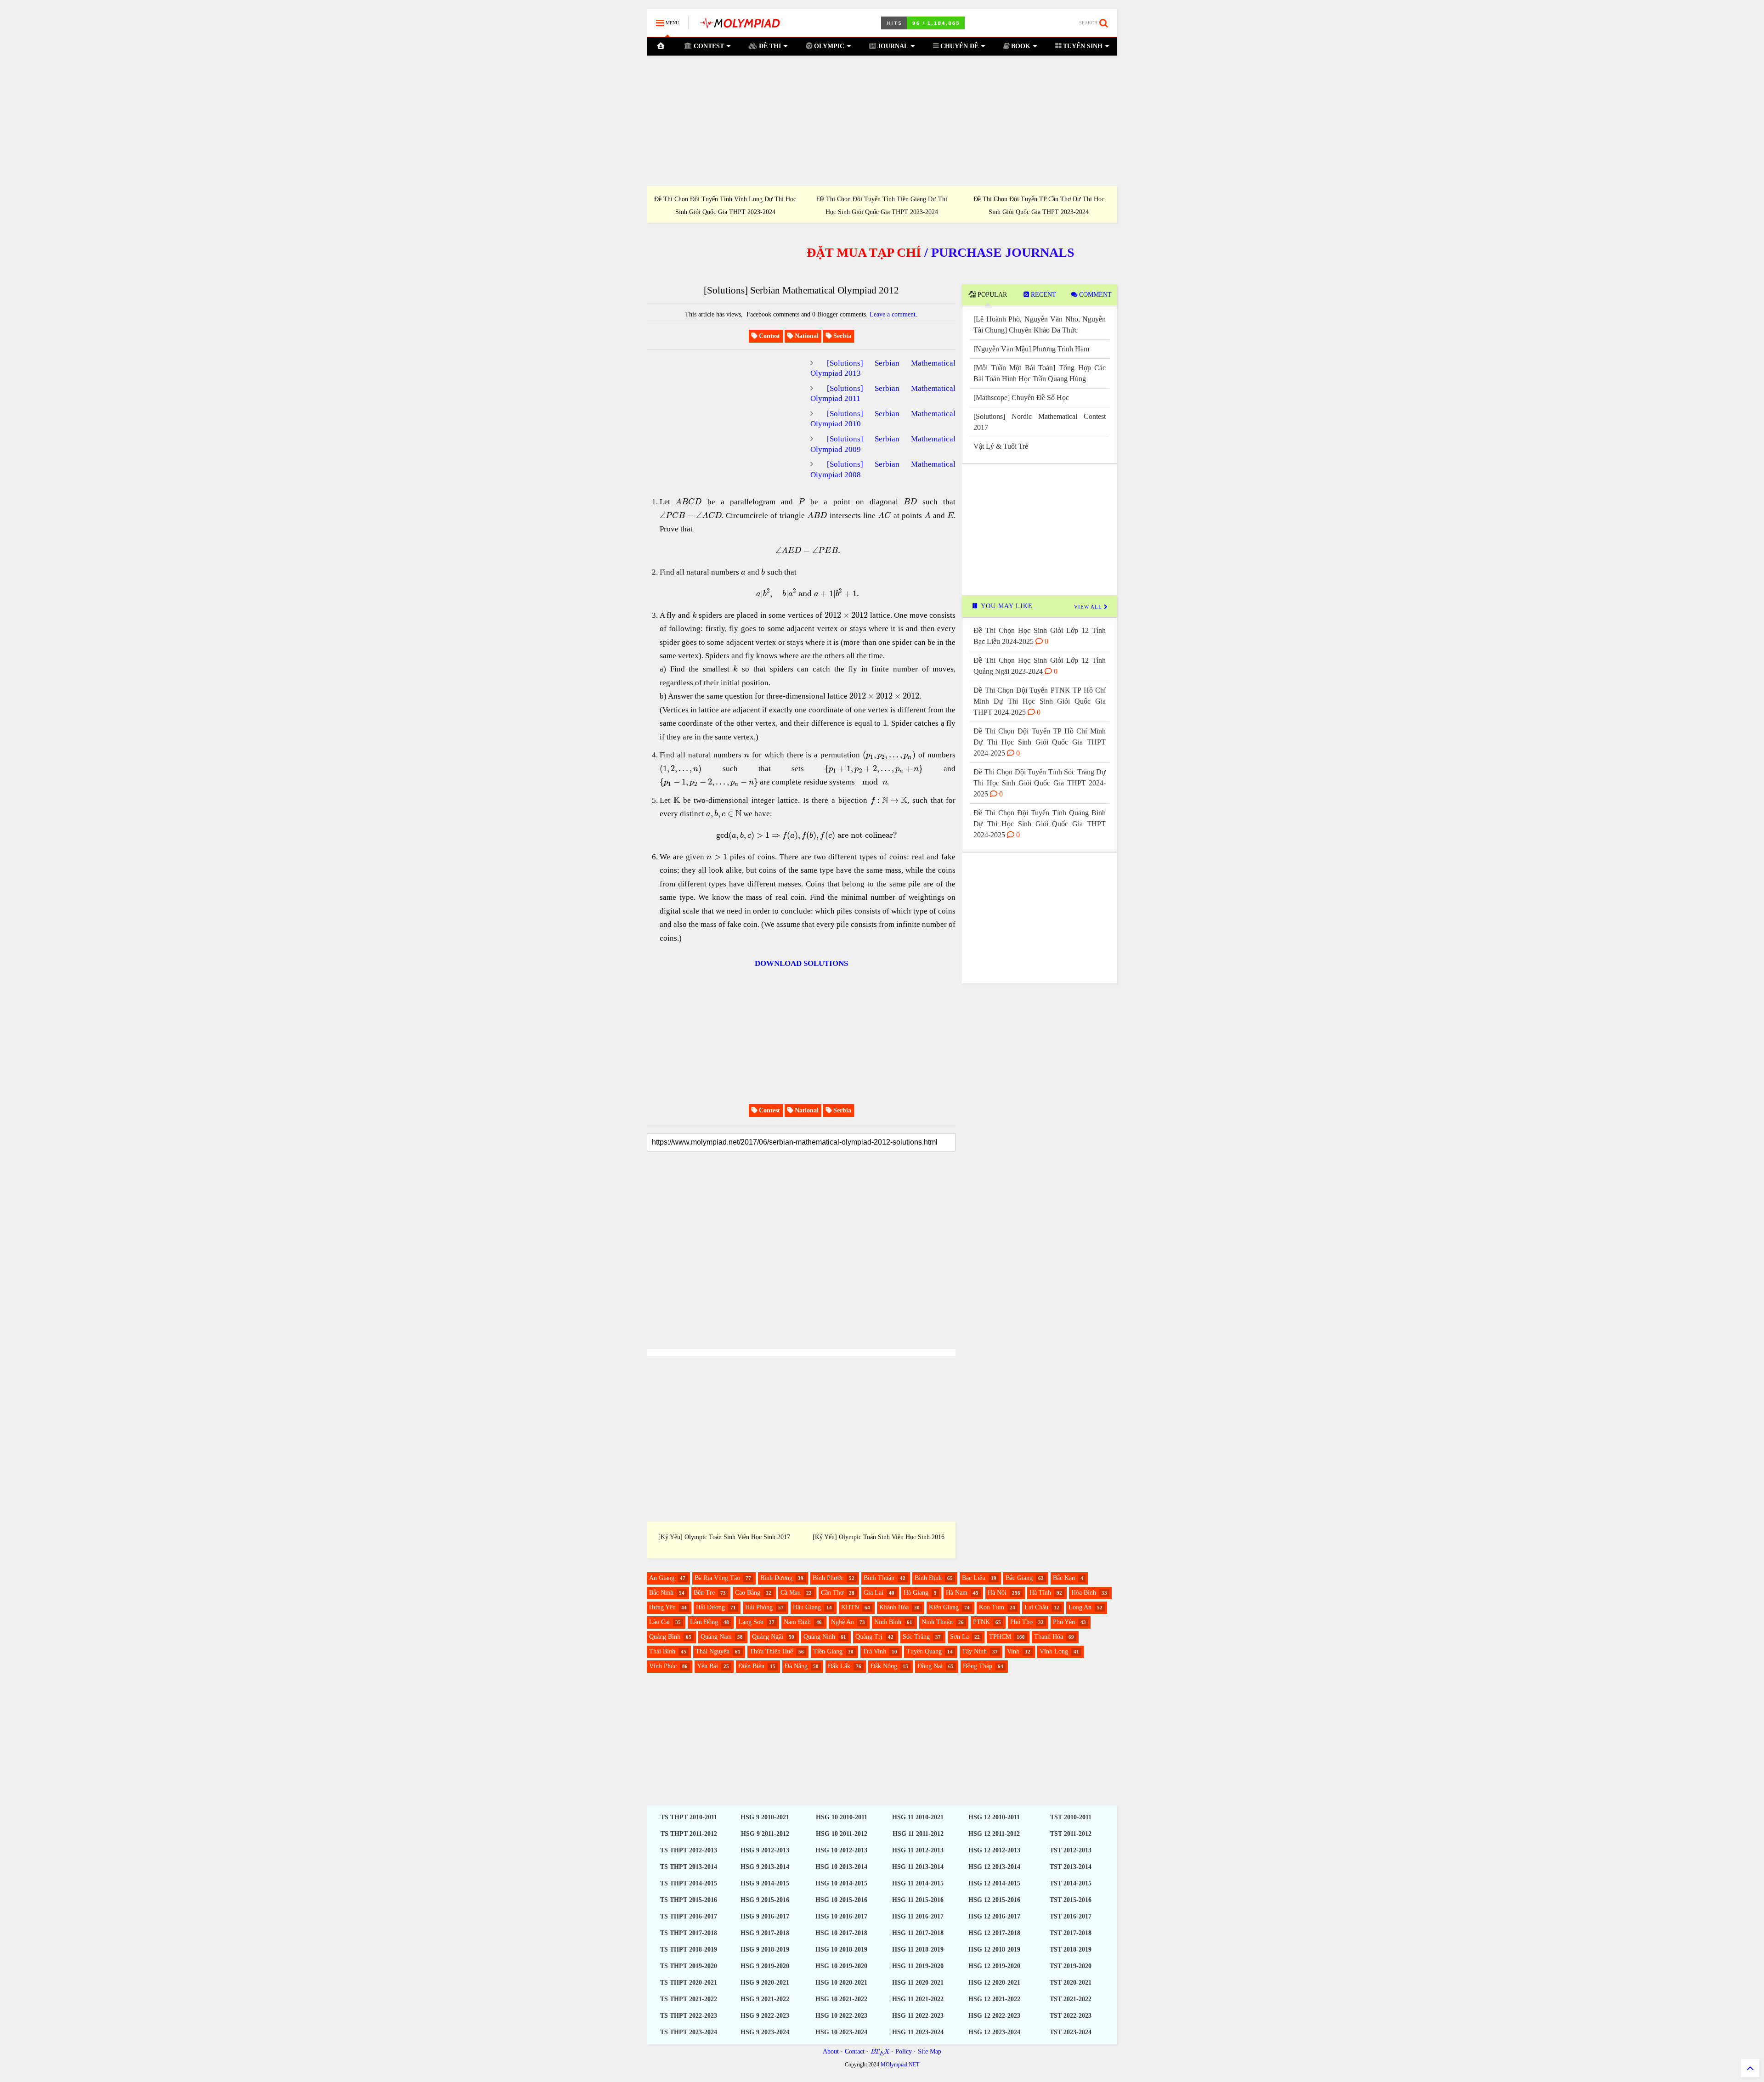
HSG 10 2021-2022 (841, 1999)
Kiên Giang (944, 1607)
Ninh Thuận (937, 1622)
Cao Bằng (748, 1593)
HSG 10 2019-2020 (841, 1966)
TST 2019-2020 (1071, 1966)
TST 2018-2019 (1071, 1949)
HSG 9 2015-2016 (765, 1900)
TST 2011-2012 (1071, 1834)
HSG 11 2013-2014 (918, 1867)
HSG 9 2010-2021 (765, 1817)
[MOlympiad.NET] (739, 26)
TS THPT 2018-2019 (689, 1949)
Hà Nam (957, 1593)
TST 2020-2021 (1071, 1983)
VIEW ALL (1089, 607)
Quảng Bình (665, 1637)
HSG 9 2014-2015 (765, 1883)
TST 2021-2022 (1071, 1999)
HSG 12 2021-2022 (994, 1999)
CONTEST (708, 46)
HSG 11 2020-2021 (918, 1983)
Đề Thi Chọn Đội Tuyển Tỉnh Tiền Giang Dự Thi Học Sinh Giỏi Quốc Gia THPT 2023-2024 (882, 205)
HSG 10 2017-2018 (841, 1933)
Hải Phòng (759, 1607)
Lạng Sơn (751, 1622)
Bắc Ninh (661, 1593)
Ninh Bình (888, 1622)
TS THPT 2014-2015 (689, 1883)
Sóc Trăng (916, 1637)
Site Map (930, 2051)
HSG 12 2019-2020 (994, 1966)
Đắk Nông (884, 1666)
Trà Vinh (874, 1651)
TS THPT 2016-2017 (689, 1916)
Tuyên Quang (924, 1651)
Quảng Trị (869, 1637)
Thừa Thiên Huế (771, 1651)
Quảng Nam (716, 1637)
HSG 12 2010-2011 (994, 1817)
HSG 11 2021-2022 (918, 1999)
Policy (904, 2051)
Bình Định (928, 1578)
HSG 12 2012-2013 (994, 1850)
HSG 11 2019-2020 (918, 1966)
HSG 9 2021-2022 (765, 1999)
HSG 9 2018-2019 (765, 1949)
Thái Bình (662, 1651)
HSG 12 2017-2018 (994, 1933)
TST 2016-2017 (1071, 1916)
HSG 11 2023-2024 (918, 2032)
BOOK (1020, 46)
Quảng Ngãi (768, 1637)
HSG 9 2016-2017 (765, 1916)
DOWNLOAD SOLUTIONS (801, 963)
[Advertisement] (882, 121)
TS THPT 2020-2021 (689, 1983)
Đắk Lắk (839, 1666)
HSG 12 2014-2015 (994, 1883)
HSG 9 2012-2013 (765, 1850)
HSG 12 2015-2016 (994, 1900)
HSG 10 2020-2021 (841, 1983)
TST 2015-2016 (1071, 1900)
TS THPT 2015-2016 (689, 1900)
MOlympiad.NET (900, 2065)
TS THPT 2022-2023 (689, 2016)
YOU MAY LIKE (1006, 606)
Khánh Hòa (894, 1607)
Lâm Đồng (704, 1622)
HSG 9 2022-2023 (765, 2016)
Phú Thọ (1021, 1622)
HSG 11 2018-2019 (918, 1949)
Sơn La (959, 1637)
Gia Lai (874, 1593)
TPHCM (1000, 1637)
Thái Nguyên (712, 1651)
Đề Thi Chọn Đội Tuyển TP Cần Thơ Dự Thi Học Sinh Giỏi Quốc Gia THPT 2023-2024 (1039, 205)
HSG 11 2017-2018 (918, 1933)
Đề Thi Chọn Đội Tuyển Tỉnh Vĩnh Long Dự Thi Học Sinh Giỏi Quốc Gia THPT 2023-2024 (725, 205)
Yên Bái (707, 1666)
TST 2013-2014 (1071, 1867)
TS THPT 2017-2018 (689, 1933)
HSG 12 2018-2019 (994, 1949)
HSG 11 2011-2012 (918, 1834)
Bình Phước (828, 1578)
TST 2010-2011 (1071, 1817)
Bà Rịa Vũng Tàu (717, 1578)
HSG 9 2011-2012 (765, 1834)
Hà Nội (997, 1593)
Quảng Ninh (819, 1637)
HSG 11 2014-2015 (918, 1883)
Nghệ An (842, 1622)
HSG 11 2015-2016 (918, 1900)
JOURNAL (892, 46)
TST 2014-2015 (1071, 1883)
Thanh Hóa (1049, 1637)
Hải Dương (710, 1607)
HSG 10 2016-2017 (841, 1916)
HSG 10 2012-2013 (841, 1850)
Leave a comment (893, 314)
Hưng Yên (662, 1607)
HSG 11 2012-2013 (918, 1850)
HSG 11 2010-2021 (918, 1817)
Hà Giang (916, 1593)
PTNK (981, 1622)
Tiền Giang (828, 1651)
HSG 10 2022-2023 (841, 2016)
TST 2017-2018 (1071, 1933)
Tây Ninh (974, 1651)
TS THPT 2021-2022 (689, 1999)
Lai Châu (1036, 1607)
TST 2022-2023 (1071, 2016)
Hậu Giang (807, 1607)
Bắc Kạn (1064, 1578)
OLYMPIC (828, 46)
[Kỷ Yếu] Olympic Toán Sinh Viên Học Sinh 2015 (724, 1537)
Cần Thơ (832, 1593)
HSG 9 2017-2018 (765, 1933)
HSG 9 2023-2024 (765, 2032)
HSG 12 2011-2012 (994, 1834)
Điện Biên (751, 1666)
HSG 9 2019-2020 (765, 1966)
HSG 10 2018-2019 (841, 1949)
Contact (855, 2051)
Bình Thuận (879, 1578)
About (831, 2051)
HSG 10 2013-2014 (841, 1867)
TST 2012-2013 (1071, 1850)
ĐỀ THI (769, 46)
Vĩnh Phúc (663, 1666)
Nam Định (797, 1622)
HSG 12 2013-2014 (994, 1867)
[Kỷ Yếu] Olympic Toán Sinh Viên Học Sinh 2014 (879, 1537)
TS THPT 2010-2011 (689, 1817)
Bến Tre (704, 1593)
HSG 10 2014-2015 (841, 1883)
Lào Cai (659, 1622)
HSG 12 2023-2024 (994, 2032)
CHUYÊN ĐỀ (958, 46)
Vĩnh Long (1054, 1651)
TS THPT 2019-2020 (689, 1966)
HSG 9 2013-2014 (765, 1867)
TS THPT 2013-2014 (689, 1867)
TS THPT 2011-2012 (689, 1834)
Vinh (1013, 1651)
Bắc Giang (1019, 1578)
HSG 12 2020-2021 (994, 1983)
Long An (1080, 1607)
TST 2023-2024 (1071, 2032)
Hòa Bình (1084, 1593)
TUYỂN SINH (1082, 46)
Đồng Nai (930, 1666)
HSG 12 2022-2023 (994, 2016)
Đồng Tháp (978, 1666)
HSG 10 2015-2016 (841, 1900)
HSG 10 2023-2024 (841, 2032)
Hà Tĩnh (1040, 1593)
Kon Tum (992, 1607)
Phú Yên (1064, 1622)
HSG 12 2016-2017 (994, 1916)
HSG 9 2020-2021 (765, 1983)
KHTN (850, 1607)
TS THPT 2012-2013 (689, 1850)
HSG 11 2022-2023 (918, 2016)
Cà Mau (791, 1593)
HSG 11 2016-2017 (918, 1916)
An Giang (662, 1578)
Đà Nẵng (796, 1666)
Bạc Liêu (974, 1578)
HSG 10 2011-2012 (842, 1834)
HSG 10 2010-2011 (842, 1817)
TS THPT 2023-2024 (689, 2032)
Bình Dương (776, 1578)
